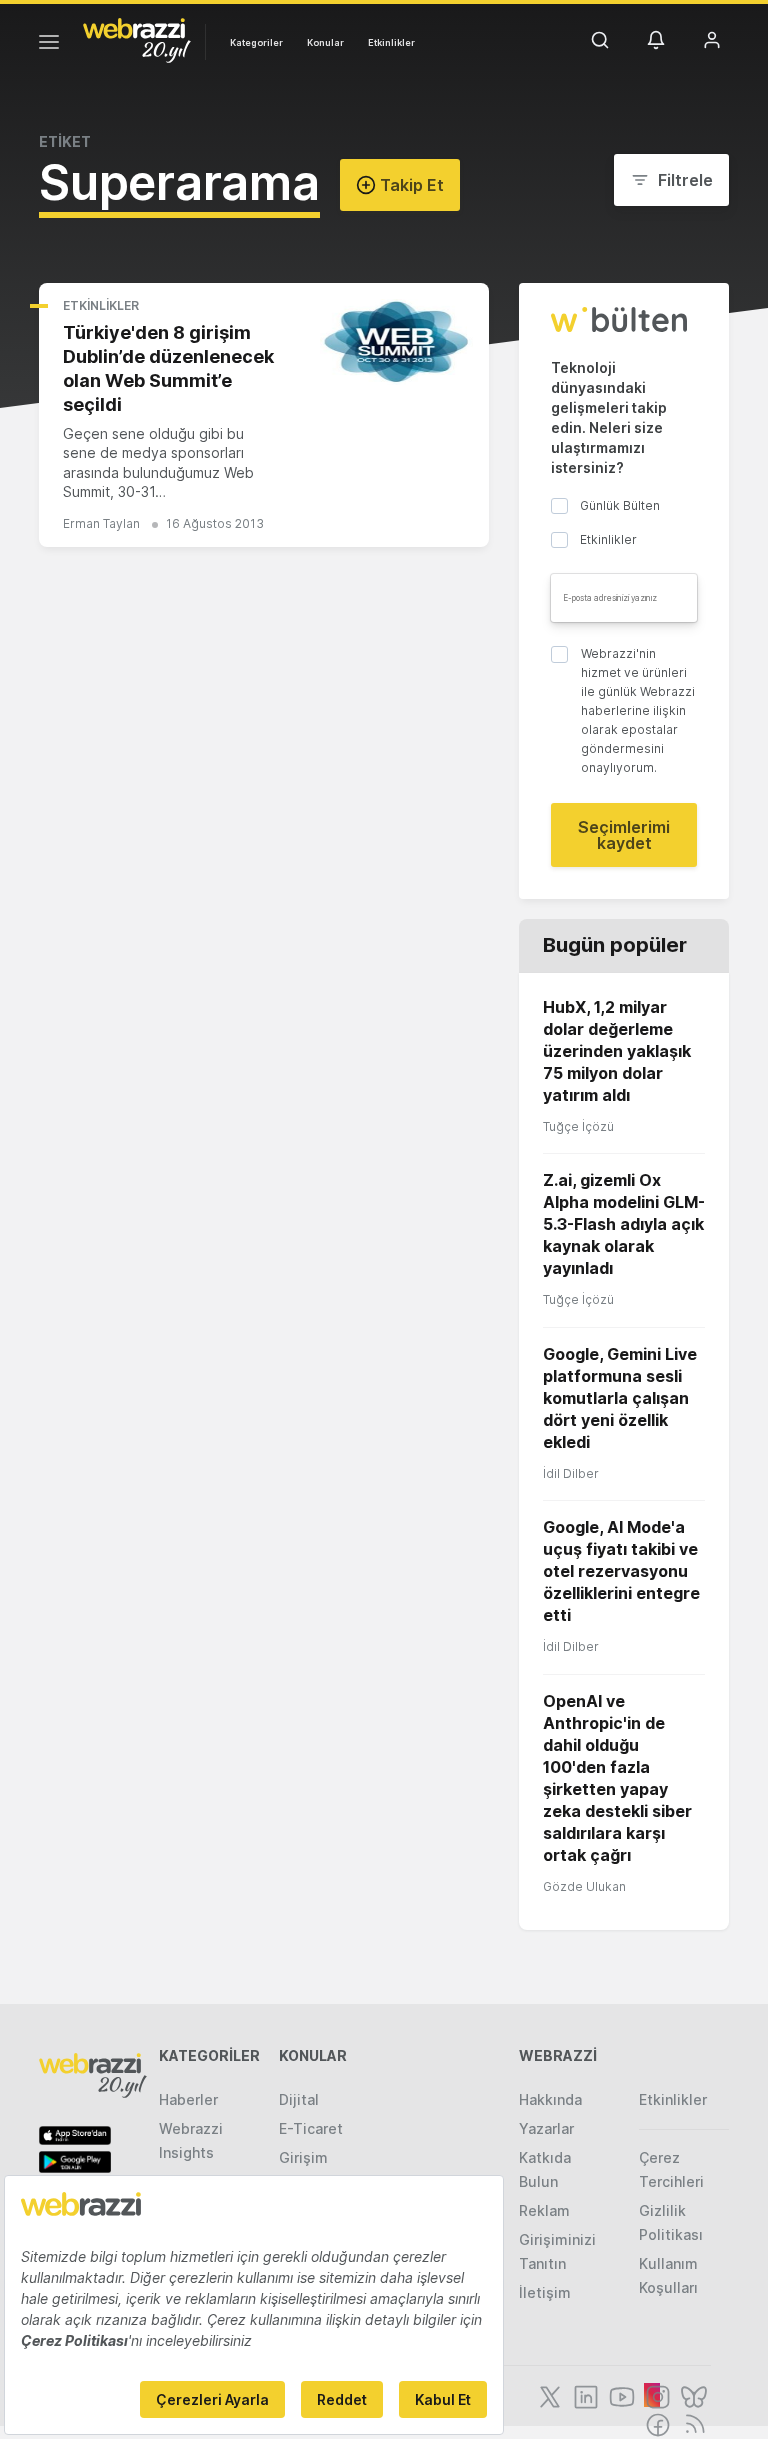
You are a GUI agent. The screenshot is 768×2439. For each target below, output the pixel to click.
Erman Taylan (101, 523)
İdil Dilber (571, 1473)
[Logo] (137, 39)
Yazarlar (546, 2128)
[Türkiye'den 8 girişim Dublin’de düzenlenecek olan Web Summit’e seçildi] (396, 342)
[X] (548, 2395)
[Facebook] (656, 2423)
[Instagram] (656, 2395)
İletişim (545, 2292)
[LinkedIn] (584, 2395)
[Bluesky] (692, 2395)
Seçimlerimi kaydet (624, 835)
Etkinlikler (391, 42)
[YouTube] (620, 2395)
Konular (325, 42)
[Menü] (49, 45)
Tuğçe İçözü (578, 1126)
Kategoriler (256, 42)
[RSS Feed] (691, 2423)
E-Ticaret (311, 2128)
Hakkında (550, 2099)
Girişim (303, 2157)
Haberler (188, 2099)
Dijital (299, 2099)
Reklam (544, 2210)
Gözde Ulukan (584, 1886)
